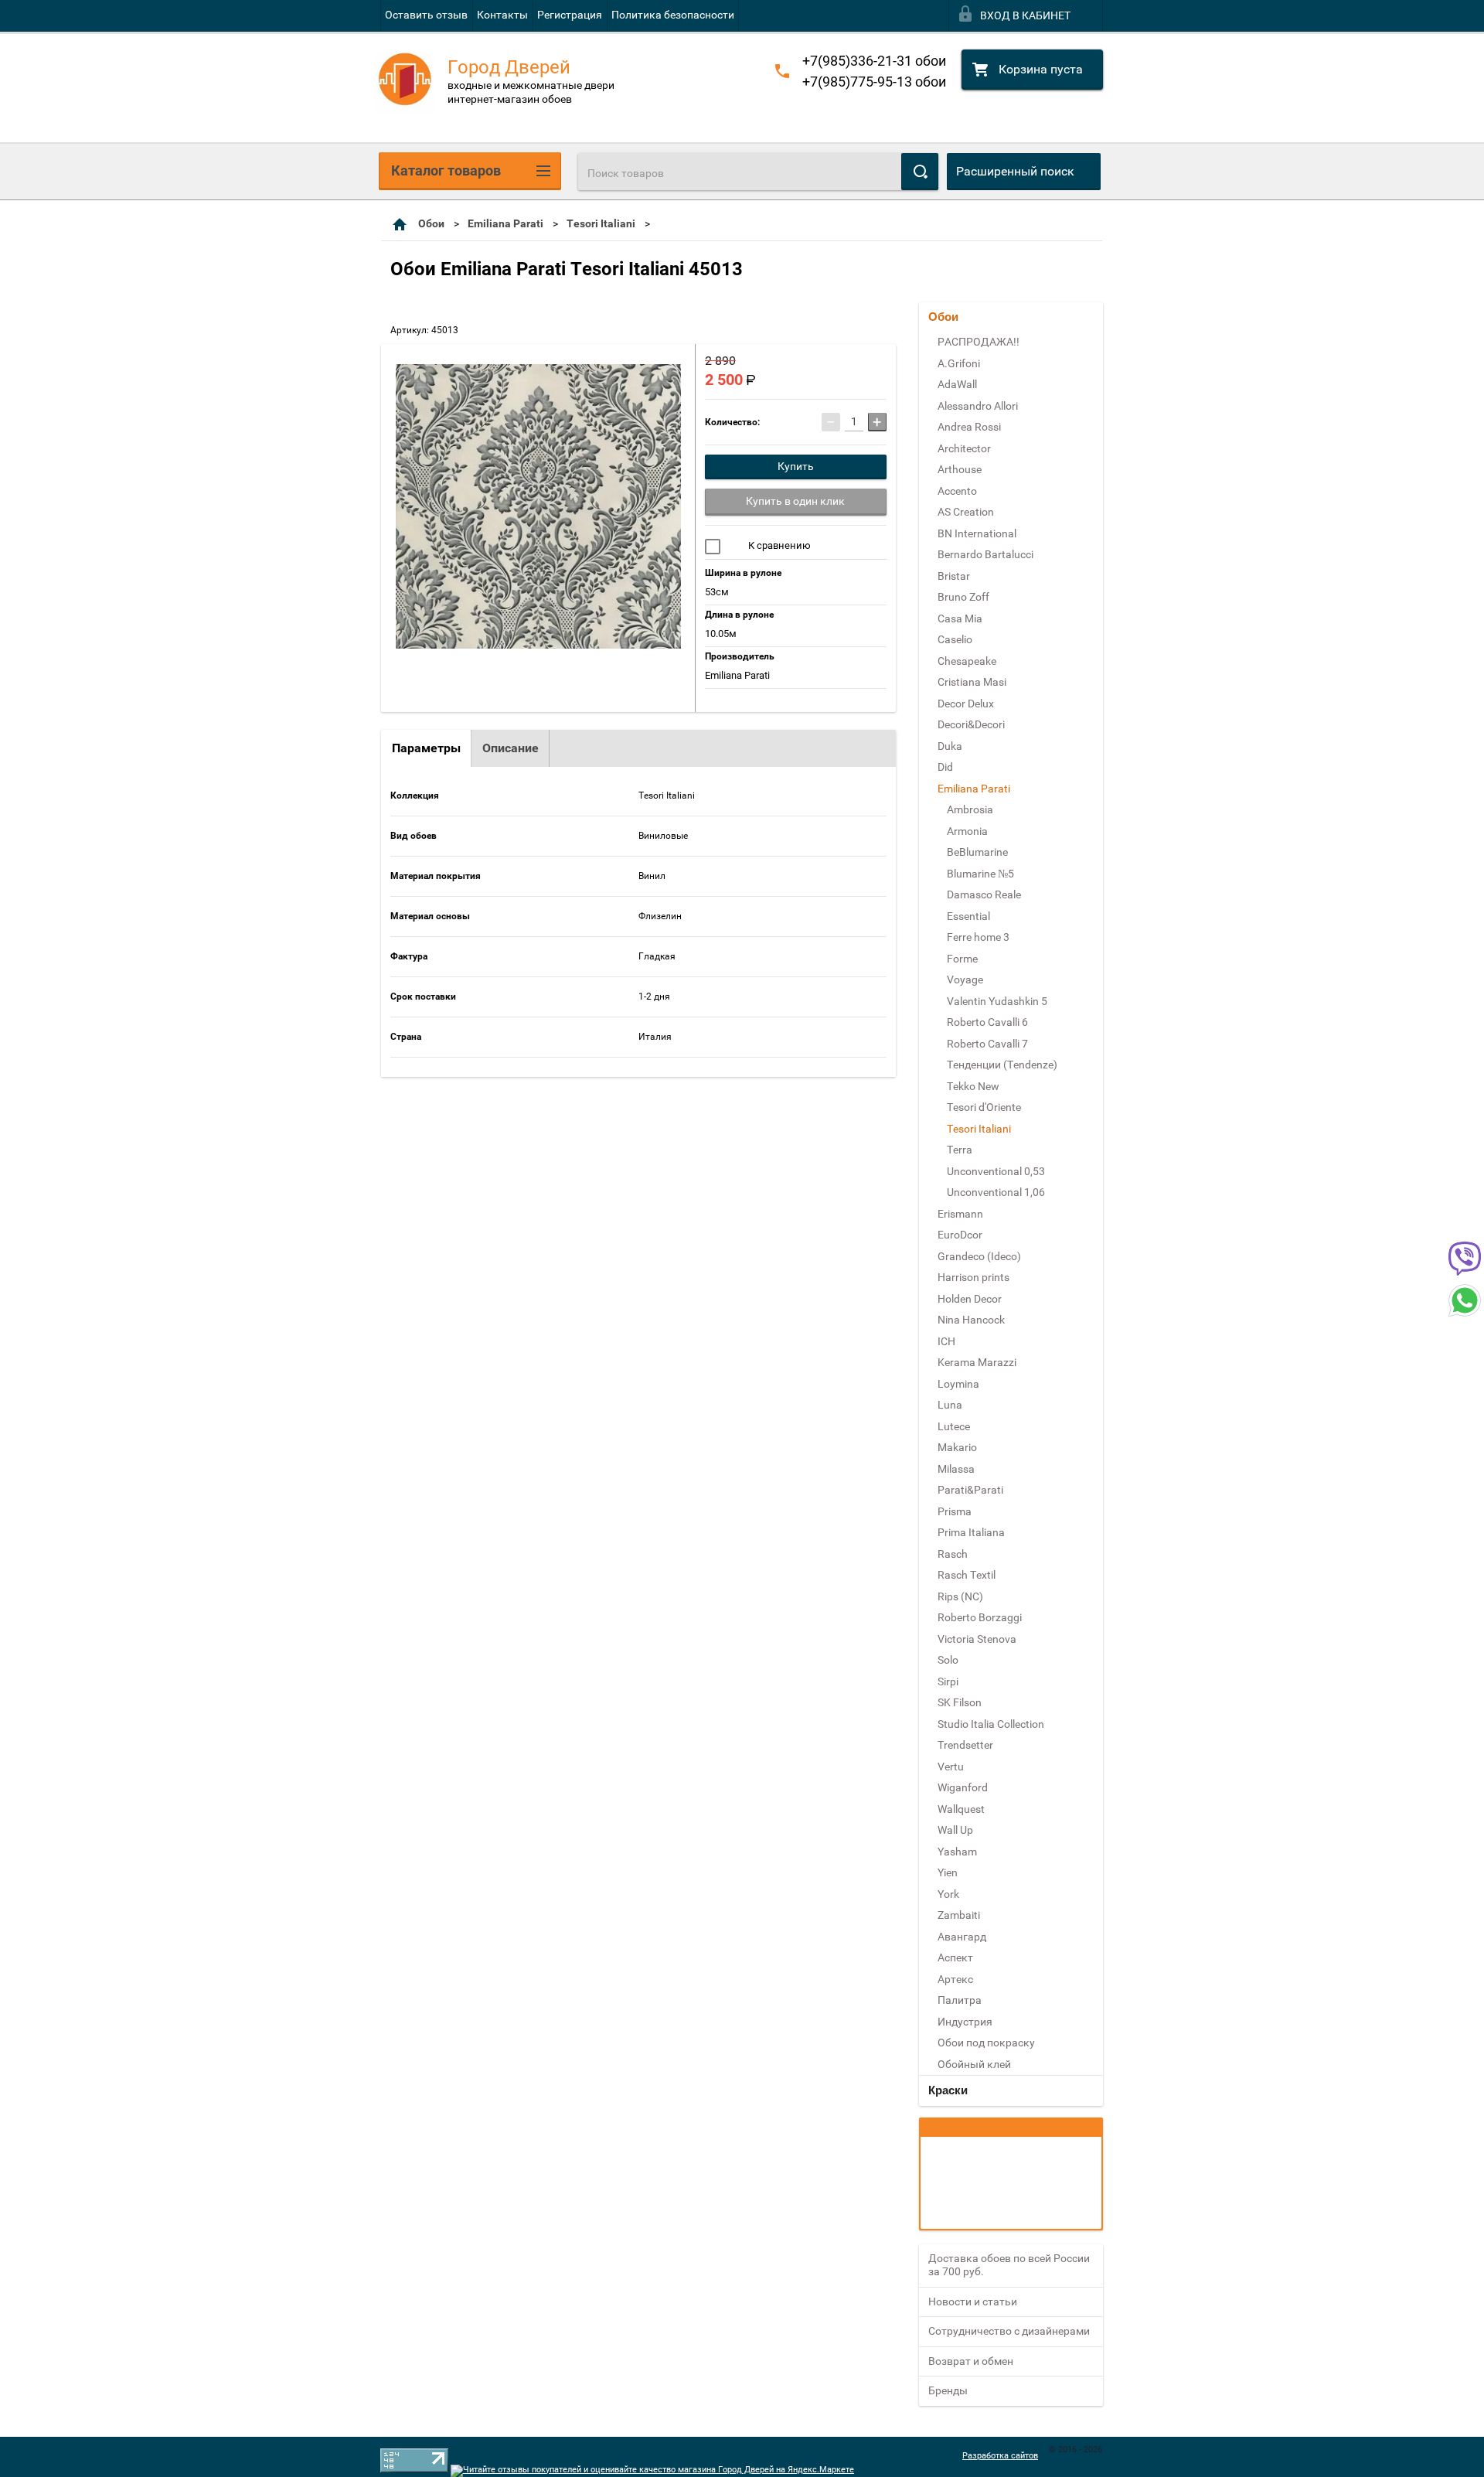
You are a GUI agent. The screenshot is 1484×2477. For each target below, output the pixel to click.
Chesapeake (967, 661)
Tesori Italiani (601, 223)
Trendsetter (965, 1745)
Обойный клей (974, 2064)
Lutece (954, 1426)
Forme (962, 959)
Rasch (953, 1554)
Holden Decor (970, 1299)
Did (945, 767)
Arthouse (960, 469)
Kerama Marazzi (977, 1362)
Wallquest (961, 1809)
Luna (950, 1405)
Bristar (954, 576)
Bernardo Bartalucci (985, 554)
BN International (977, 533)
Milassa (956, 1469)
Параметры (426, 748)
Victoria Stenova (977, 1639)
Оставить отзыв (426, 15)
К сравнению (778, 545)
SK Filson (960, 1702)
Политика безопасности (673, 15)
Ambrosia (970, 809)
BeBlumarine (977, 852)
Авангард (962, 1937)
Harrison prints (973, 1277)
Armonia (967, 831)
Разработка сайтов (1000, 2456)
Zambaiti (959, 1915)
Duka (950, 746)
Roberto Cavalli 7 (987, 1044)
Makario (957, 1447)
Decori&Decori (971, 724)
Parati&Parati (970, 1490)
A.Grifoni (959, 363)
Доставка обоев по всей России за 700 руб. (1009, 2265)
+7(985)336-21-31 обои (874, 61)
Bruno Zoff (963, 597)
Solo (948, 1660)
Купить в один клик (795, 501)
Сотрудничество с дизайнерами (1009, 2331)
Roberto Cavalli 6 (987, 1022)
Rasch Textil (967, 1575)
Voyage (965, 980)
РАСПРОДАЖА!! (979, 342)
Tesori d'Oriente (984, 1107)
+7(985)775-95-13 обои (874, 82)
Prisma (955, 1511)
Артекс (955, 1979)
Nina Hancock (971, 1320)
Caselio (955, 639)
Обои (431, 223)
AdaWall (957, 384)
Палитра (960, 2000)
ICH (946, 1341)
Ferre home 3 (978, 937)
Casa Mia (960, 618)
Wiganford (963, 1787)
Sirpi (948, 1681)
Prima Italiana (971, 1532)
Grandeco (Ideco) (979, 1256)
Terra (960, 1150)
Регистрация (570, 15)
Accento (957, 491)
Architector (964, 448)
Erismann (960, 1214)
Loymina (958, 1384)
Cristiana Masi (972, 682)
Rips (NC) (960, 1596)
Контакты (502, 15)
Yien (948, 1872)
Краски (948, 2090)
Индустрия (965, 2022)
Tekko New (973, 1086)
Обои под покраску (986, 2043)
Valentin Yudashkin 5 (997, 1001)
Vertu (951, 1767)
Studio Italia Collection (991, 1724)
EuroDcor (960, 1235)
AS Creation (966, 512)
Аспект (955, 1957)
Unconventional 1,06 (996, 1192)
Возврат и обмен (971, 2361)
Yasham (957, 1852)
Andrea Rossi (969, 427)
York (948, 1894)
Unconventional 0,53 (996, 1171)
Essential (968, 916)
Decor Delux (966, 704)
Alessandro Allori (978, 406)
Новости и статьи (973, 2302)
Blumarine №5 (980, 874)
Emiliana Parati (505, 223)
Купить (796, 466)
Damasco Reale (984, 894)
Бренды (948, 2390)
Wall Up (955, 1830)
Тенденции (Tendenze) (1002, 1065)
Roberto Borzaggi (980, 1617)
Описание (511, 748)
